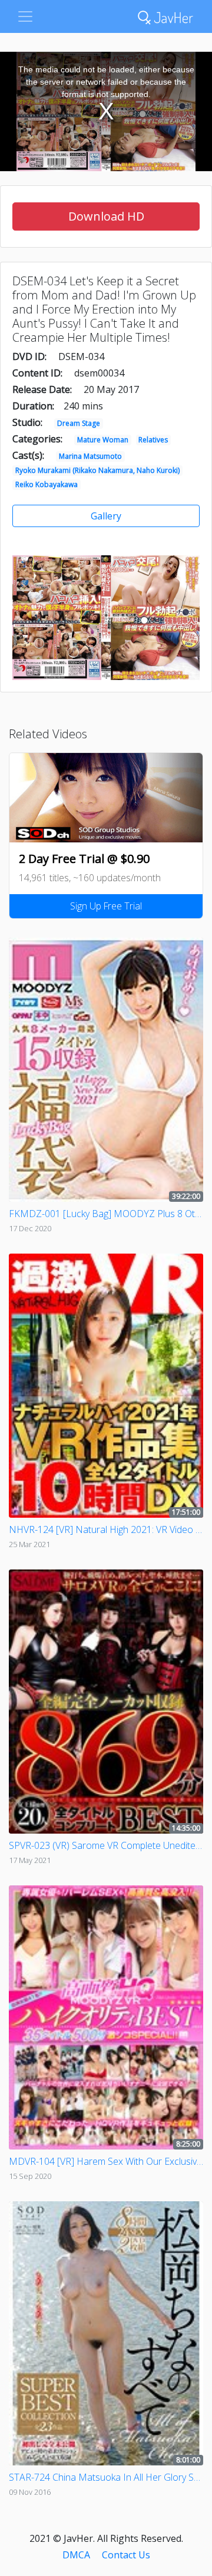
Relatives (153, 440)
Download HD (106, 216)
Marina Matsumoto (90, 456)
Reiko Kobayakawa (47, 484)
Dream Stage (79, 423)
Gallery (106, 516)
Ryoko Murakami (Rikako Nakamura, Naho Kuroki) (97, 470)
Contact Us (126, 2555)
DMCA (76, 2555)
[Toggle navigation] (25, 16)
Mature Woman (103, 440)
